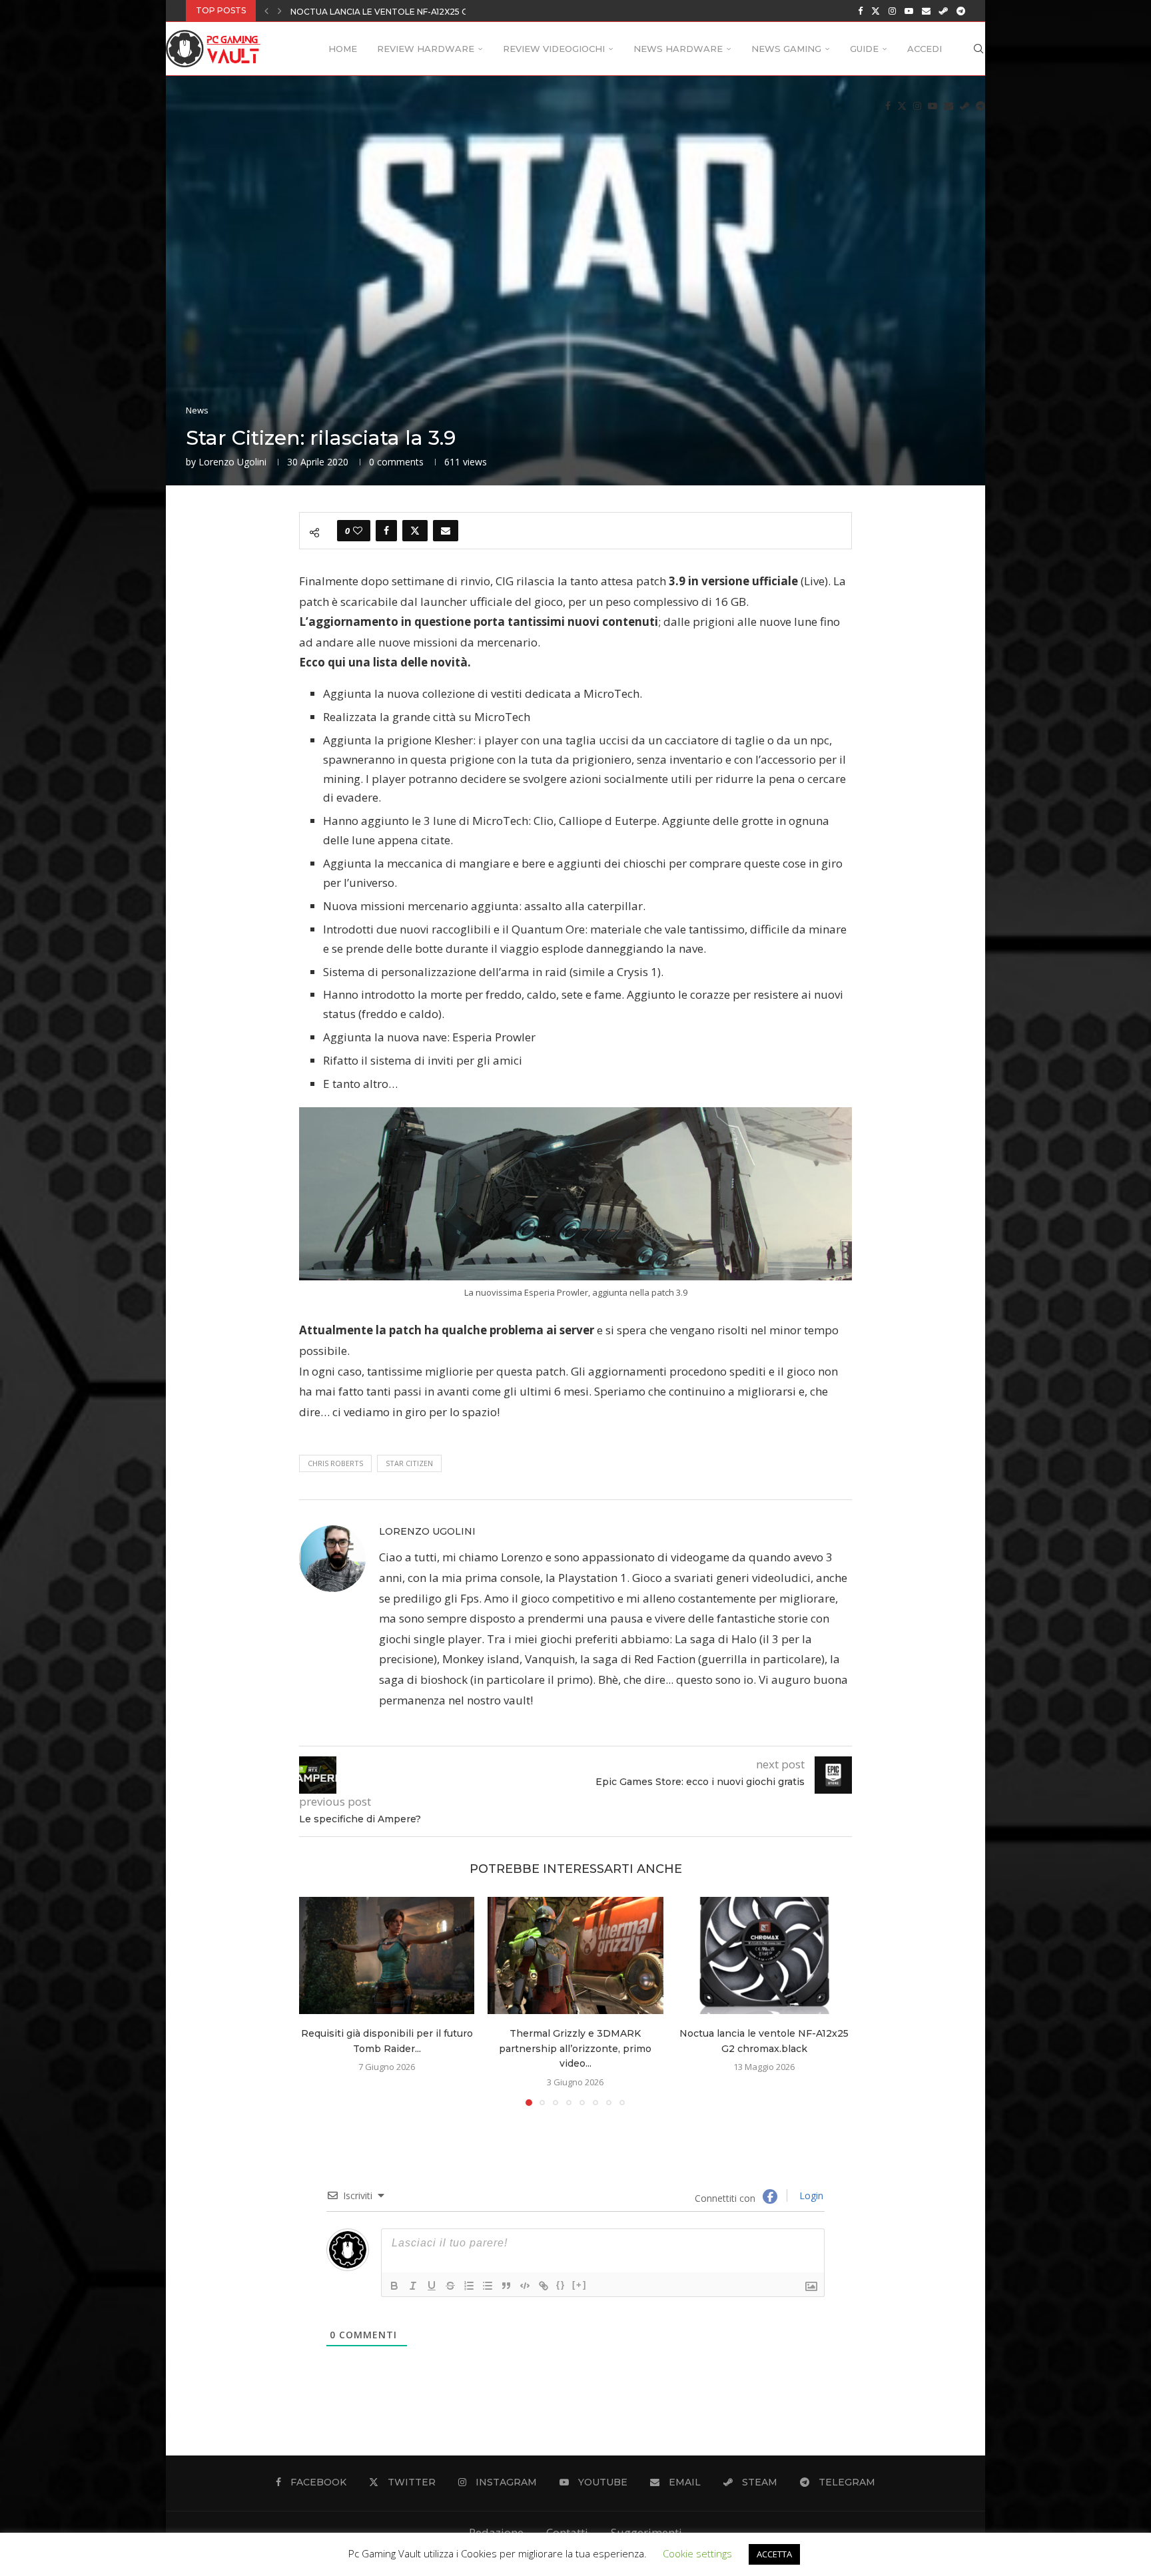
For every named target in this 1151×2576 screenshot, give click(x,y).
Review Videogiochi (554, 49)
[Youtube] (909, 11)
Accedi (925, 49)
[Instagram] (892, 11)
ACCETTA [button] (774, 2554)
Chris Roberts (335, 1463)
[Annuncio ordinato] (469, 2286)
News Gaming (786, 49)
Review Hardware (426, 49)
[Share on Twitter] (415, 531)
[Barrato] (450, 2286)
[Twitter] (876, 11)
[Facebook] (860, 11)
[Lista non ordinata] (488, 2286)
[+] (579, 2285)
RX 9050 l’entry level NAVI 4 (355, 12)
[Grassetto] (394, 2286)
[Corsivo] (413, 2286)
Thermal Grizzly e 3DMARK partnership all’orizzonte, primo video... (575, 2049)
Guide (864, 49)
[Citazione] (506, 2286)
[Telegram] (961, 11)
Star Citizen (409, 1463)
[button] (266, 11)
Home (343, 49)
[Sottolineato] (432, 2286)
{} (561, 2285)
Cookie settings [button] (697, 2553)
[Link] (544, 2286)
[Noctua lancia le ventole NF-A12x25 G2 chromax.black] (764, 1955)
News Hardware (678, 49)
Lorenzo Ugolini (232, 462)
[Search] (978, 49)
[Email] (926, 11)
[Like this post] (358, 531)
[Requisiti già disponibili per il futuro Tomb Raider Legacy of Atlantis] (387, 1955)
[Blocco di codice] (525, 2286)
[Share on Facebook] (386, 531)
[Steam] (944, 11)
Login (810, 2195)
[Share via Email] (446, 531)
